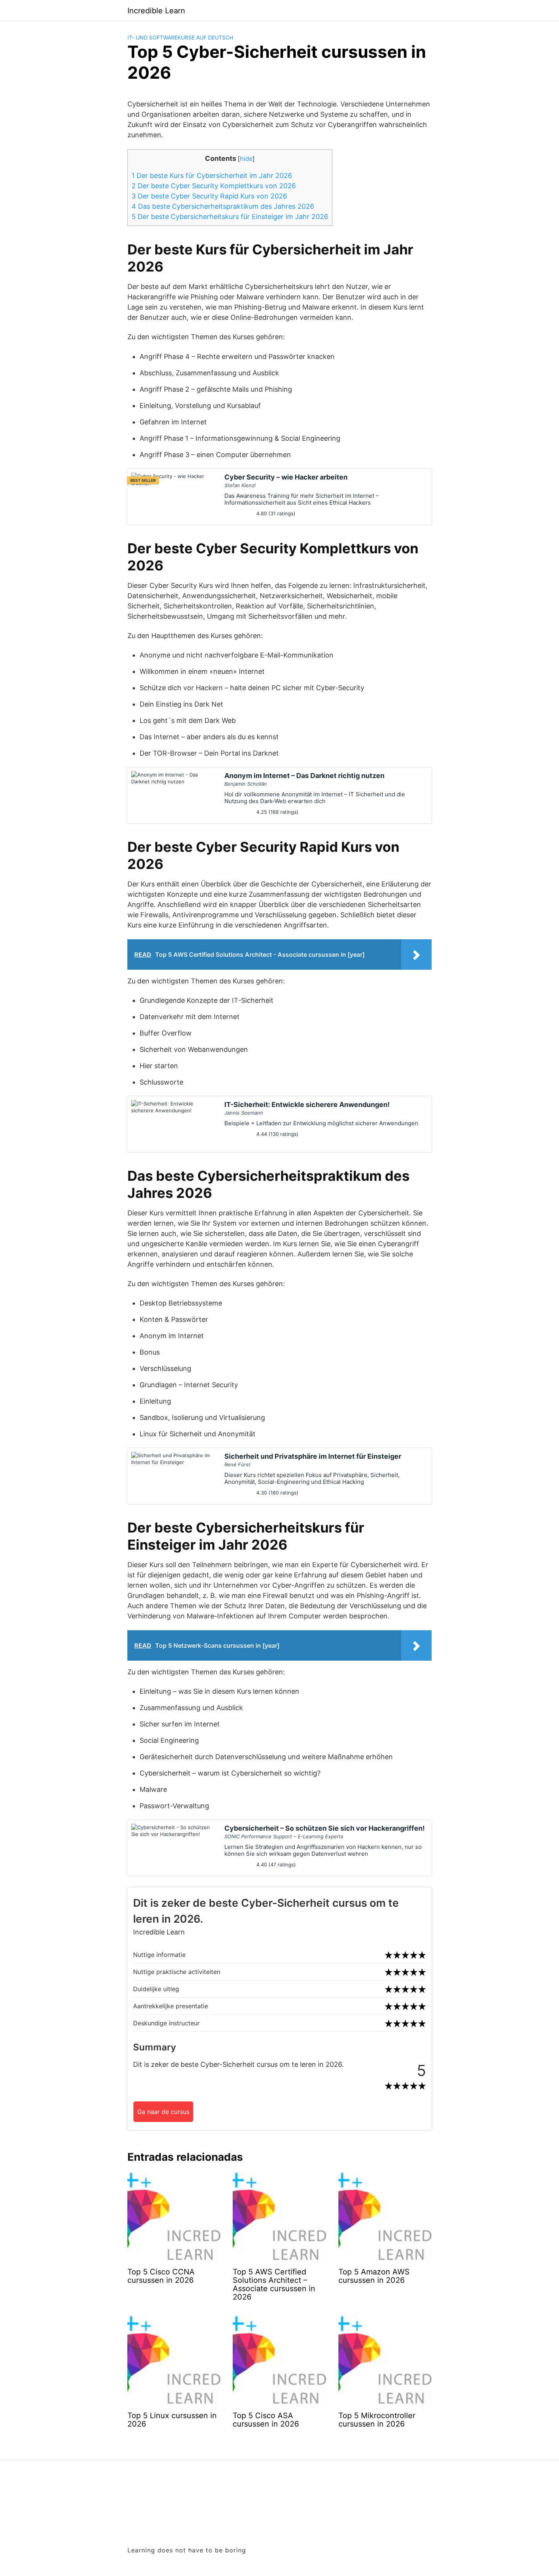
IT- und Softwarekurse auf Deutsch (180, 37)
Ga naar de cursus (163, 2112)
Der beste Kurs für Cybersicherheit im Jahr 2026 (212, 175)
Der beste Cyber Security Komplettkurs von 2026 (214, 186)
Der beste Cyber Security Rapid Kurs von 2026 (209, 196)
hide (246, 159)
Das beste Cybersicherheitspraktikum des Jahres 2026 (223, 206)
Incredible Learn (156, 11)
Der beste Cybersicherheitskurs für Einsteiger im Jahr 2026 (230, 217)
